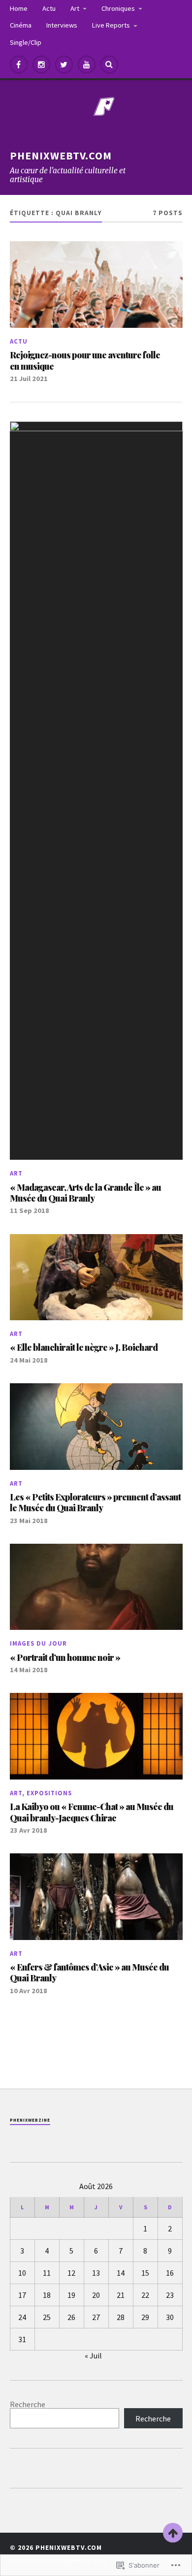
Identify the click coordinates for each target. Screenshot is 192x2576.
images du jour (38, 1643)
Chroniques (118, 8)
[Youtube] (87, 64)
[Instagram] (41, 64)
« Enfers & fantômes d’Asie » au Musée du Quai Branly (89, 1972)
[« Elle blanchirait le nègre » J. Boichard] (96, 1277)
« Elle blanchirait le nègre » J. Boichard (84, 1347)
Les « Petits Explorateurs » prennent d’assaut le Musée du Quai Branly (95, 1502)
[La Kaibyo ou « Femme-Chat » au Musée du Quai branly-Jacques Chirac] (96, 1736)
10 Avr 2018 (29, 1991)
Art (75, 8)
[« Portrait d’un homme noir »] (96, 1587)
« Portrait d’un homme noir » (65, 1657)
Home (19, 8)
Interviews (62, 25)
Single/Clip (26, 42)
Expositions (49, 1793)
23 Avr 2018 (29, 1830)
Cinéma (21, 25)
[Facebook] (19, 64)
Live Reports (111, 25)
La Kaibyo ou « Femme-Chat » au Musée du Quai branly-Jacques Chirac (92, 1812)
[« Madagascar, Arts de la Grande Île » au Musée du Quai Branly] (96, 791)
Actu (49, 8)
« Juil (93, 2355)
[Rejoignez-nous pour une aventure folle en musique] (96, 285)
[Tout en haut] (173, 2533)
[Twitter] (64, 64)
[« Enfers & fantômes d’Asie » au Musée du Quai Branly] (96, 1897)
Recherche (28, 2404)
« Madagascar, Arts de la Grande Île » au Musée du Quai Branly (85, 1193)
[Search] (109, 64)
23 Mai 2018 (29, 1521)
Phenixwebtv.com (61, 156)
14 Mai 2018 (29, 1670)
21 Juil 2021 (29, 379)
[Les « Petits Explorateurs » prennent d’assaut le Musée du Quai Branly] (96, 1427)
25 (47, 2317)
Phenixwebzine (30, 2120)
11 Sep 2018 (30, 1210)
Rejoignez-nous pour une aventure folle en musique (85, 360)
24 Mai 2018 (29, 1360)
